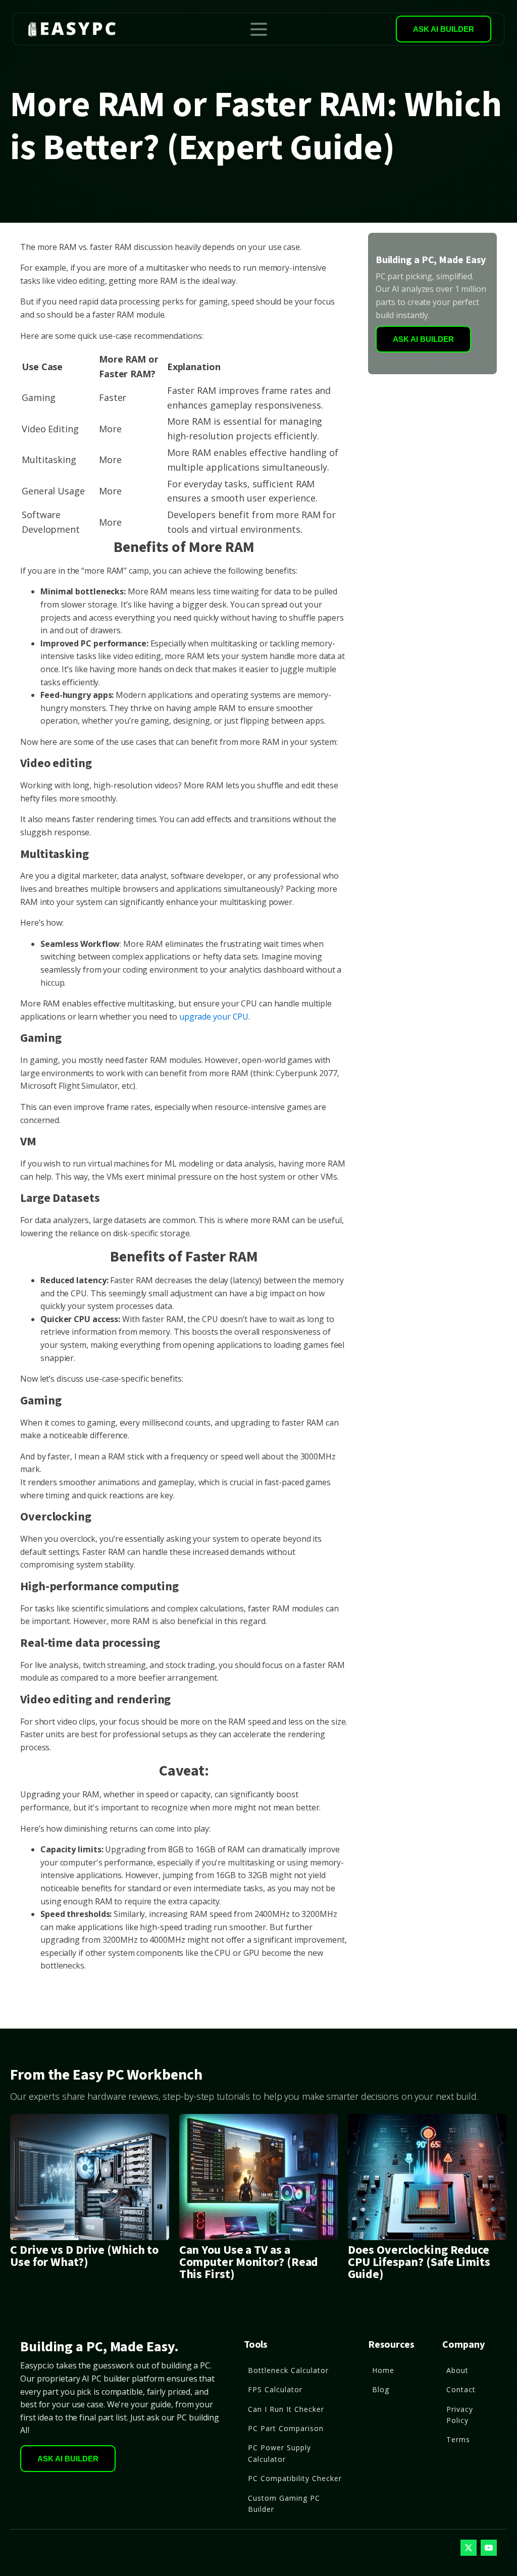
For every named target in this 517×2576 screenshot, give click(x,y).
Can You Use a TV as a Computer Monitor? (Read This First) (249, 2262)
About (457, 2370)
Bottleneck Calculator (288, 2370)
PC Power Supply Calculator (279, 2453)
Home (383, 2370)
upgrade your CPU (214, 1017)
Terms (458, 2439)
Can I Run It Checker (286, 2409)
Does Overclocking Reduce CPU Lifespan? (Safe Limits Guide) (419, 2262)
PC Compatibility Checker (295, 2478)
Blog (381, 2389)
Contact (461, 2389)
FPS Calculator (275, 2389)
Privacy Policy (460, 2415)
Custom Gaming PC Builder (284, 2504)
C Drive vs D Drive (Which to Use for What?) (84, 2256)
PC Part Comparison (286, 2428)
